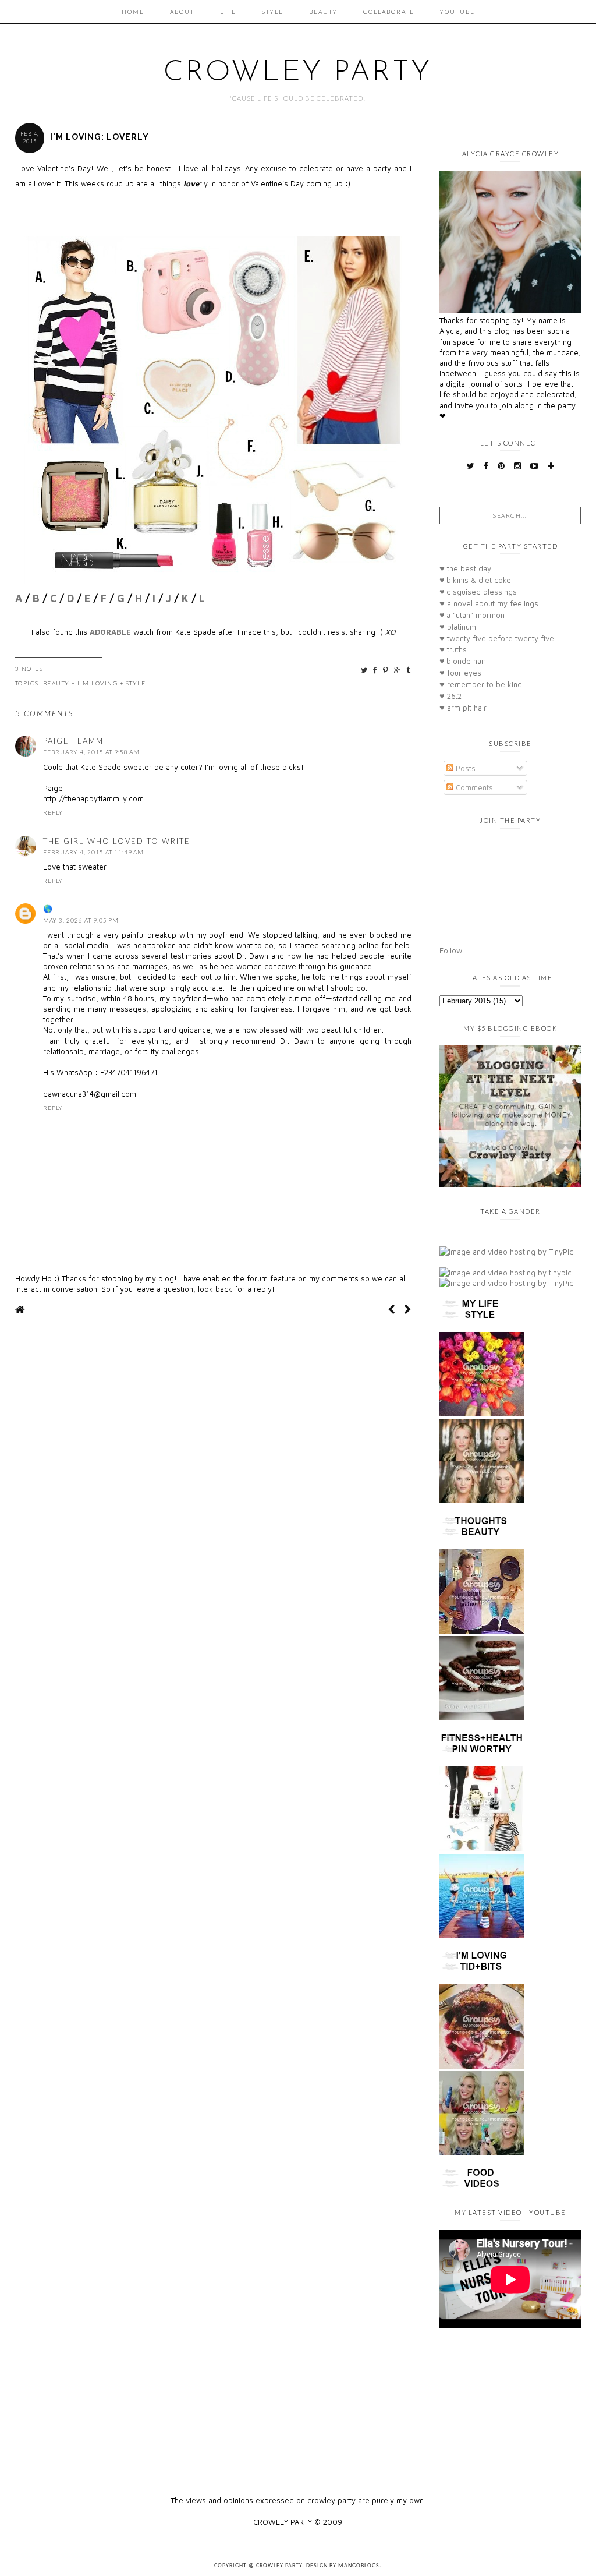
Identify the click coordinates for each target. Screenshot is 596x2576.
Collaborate (389, 12)
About (182, 12)
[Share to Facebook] (376, 670)
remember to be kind (481, 684)
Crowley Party (298, 73)
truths (453, 649)
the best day (465, 568)
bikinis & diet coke (475, 580)
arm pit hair (463, 708)
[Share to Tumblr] (409, 670)
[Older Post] (408, 1310)
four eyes (460, 673)
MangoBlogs (359, 2566)
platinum (458, 627)
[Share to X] (365, 670)
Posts (464, 768)
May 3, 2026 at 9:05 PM (81, 920)
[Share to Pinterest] (386, 670)
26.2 (450, 696)
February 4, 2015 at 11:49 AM (93, 852)
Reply (53, 812)
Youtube (457, 12)
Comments (473, 787)
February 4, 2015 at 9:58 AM (91, 752)
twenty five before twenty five (497, 638)
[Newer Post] (391, 1310)
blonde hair (463, 661)
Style (273, 12)
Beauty (323, 12)
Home (133, 12)
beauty (56, 683)
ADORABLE (110, 632)
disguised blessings (478, 592)
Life (228, 12)
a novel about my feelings (489, 603)
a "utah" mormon (472, 615)
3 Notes (29, 669)
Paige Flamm (73, 741)
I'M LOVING (97, 683)
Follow (451, 950)
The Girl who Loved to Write (117, 841)
